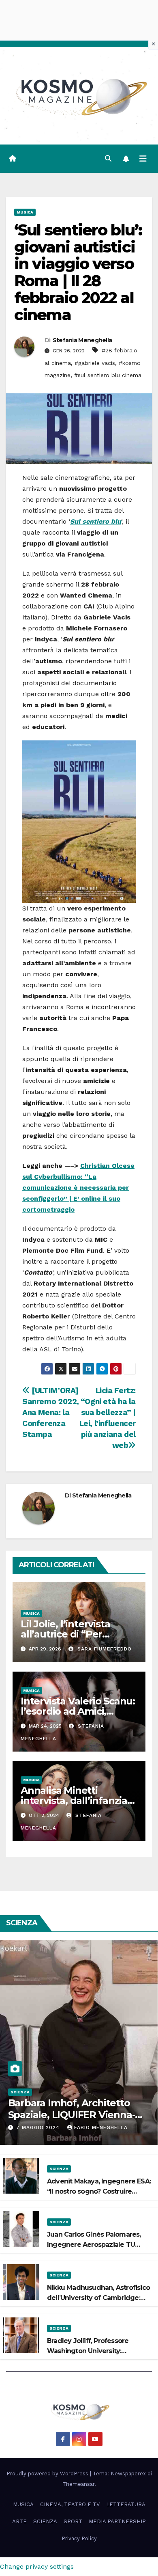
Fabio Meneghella (101, 2127)
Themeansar (78, 2484)
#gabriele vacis (95, 363)
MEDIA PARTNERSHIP (117, 2521)
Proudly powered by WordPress (48, 2474)
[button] (108, 159)
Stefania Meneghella (82, 340)
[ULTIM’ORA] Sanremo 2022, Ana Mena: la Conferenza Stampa (51, 1412)
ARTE (19, 2521)
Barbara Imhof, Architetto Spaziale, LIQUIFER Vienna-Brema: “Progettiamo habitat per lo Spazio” (77, 2120)
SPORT (73, 2521)
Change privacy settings (37, 2566)
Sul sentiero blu (96, 521)
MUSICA (25, 212)
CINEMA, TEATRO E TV (70, 2504)
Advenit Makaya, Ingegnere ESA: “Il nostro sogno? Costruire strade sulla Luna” (99, 2191)
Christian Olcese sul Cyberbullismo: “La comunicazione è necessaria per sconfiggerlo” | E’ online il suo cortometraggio (78, 1188)
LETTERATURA (126, 2504)
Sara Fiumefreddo (104, 1649)
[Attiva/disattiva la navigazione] (143, 159)
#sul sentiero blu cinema (108, 375)
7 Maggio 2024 (39, 2127)
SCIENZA (20, 2092)
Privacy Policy (79, 2538)
